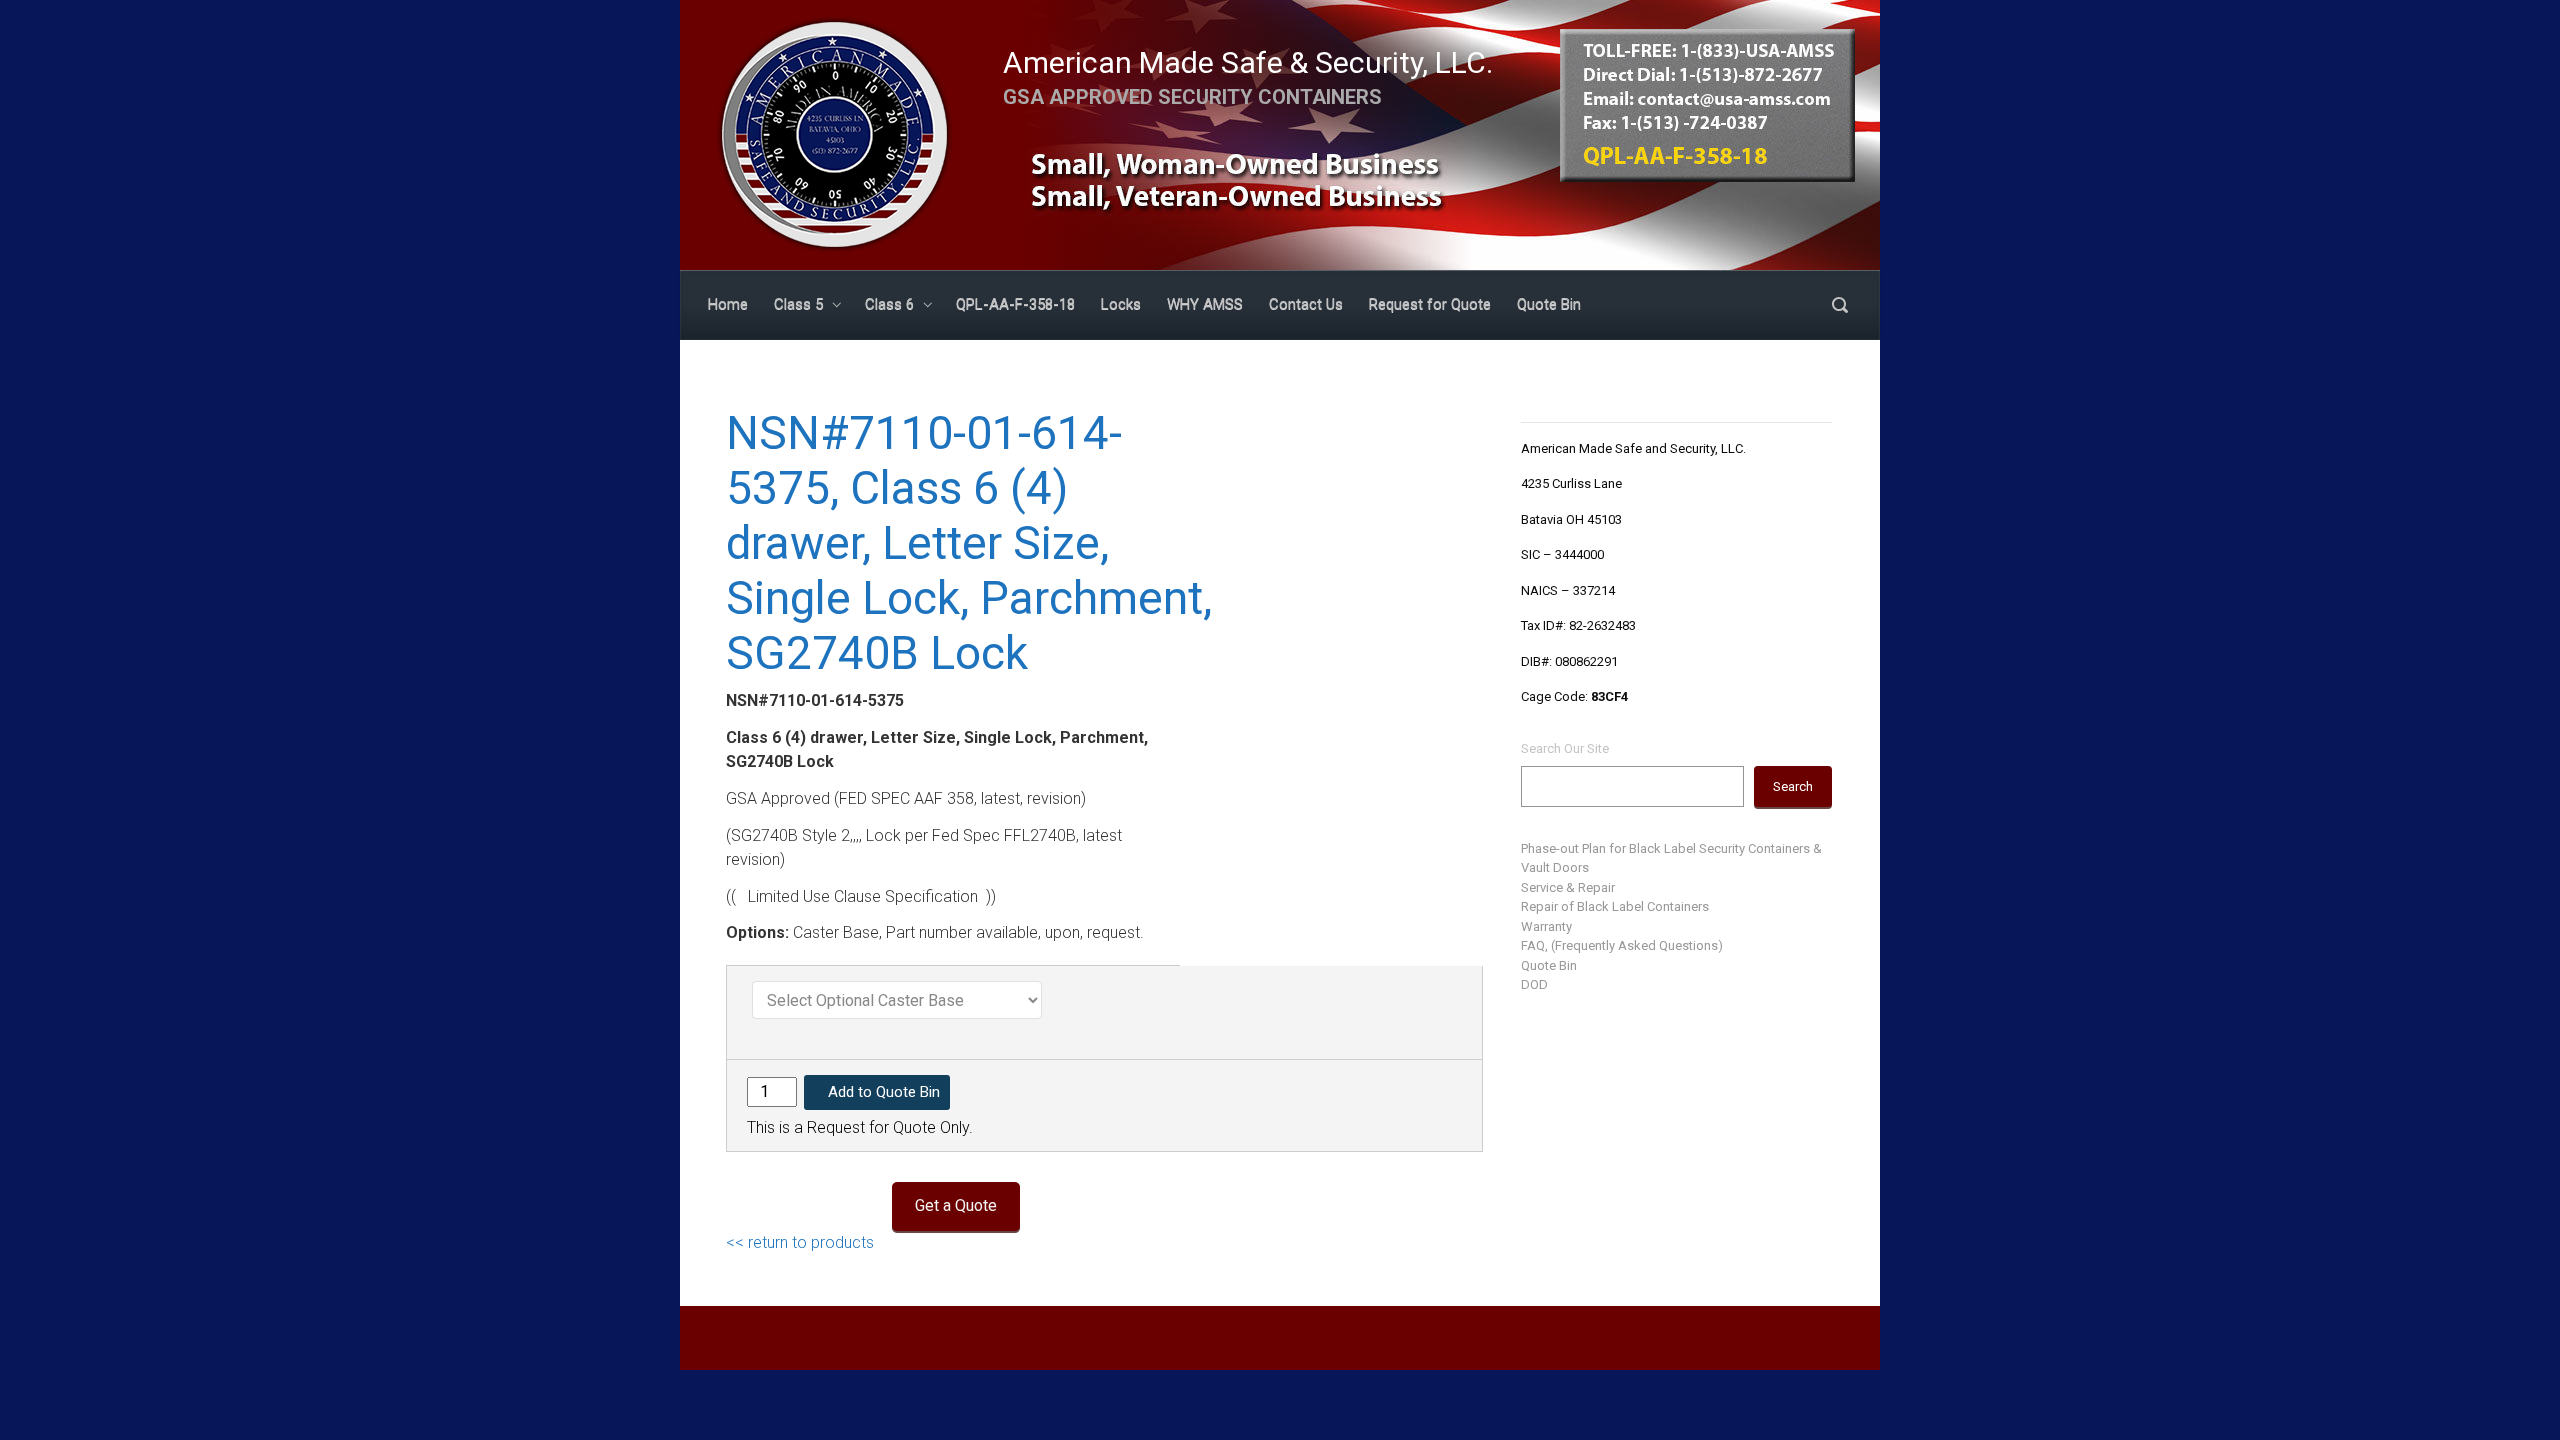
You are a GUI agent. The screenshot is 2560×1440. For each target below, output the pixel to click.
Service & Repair (1568, 887)
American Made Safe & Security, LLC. (1248, 62)
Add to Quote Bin (884, 1092)
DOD (1534, 984)
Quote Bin (1549, 965)
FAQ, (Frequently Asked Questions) (1622, 945)
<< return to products (800, 1242)
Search (1793, 786)
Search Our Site (1565, 748)
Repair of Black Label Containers (1615, 906)
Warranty (1546, 926)
